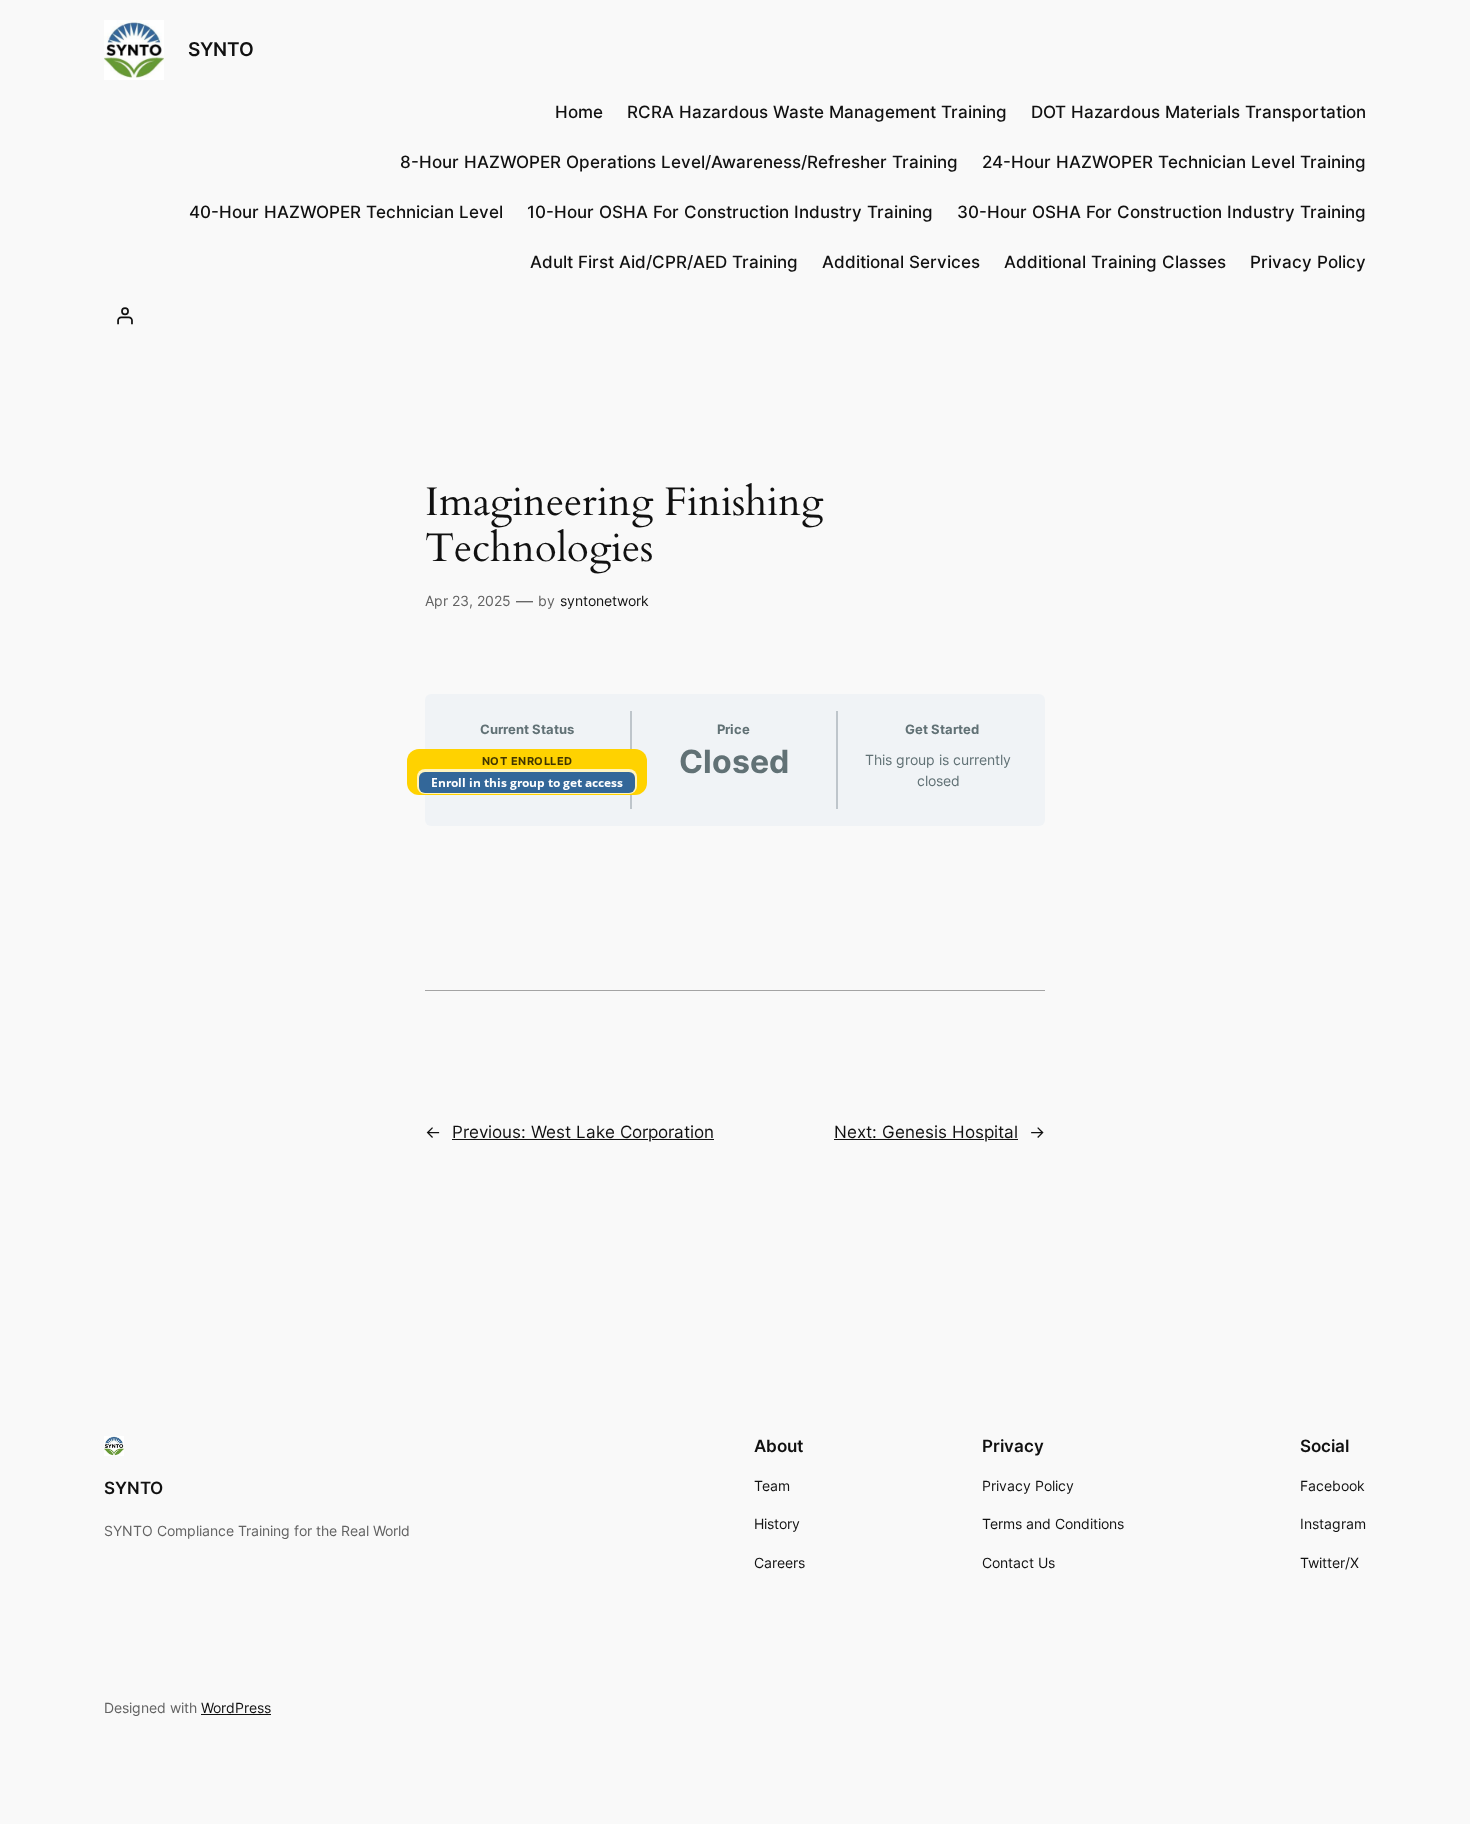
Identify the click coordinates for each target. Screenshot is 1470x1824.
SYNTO (221, 49)
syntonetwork (604, 600)
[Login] (125, 316)
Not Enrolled (527, 761)
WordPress (236, 1707)
